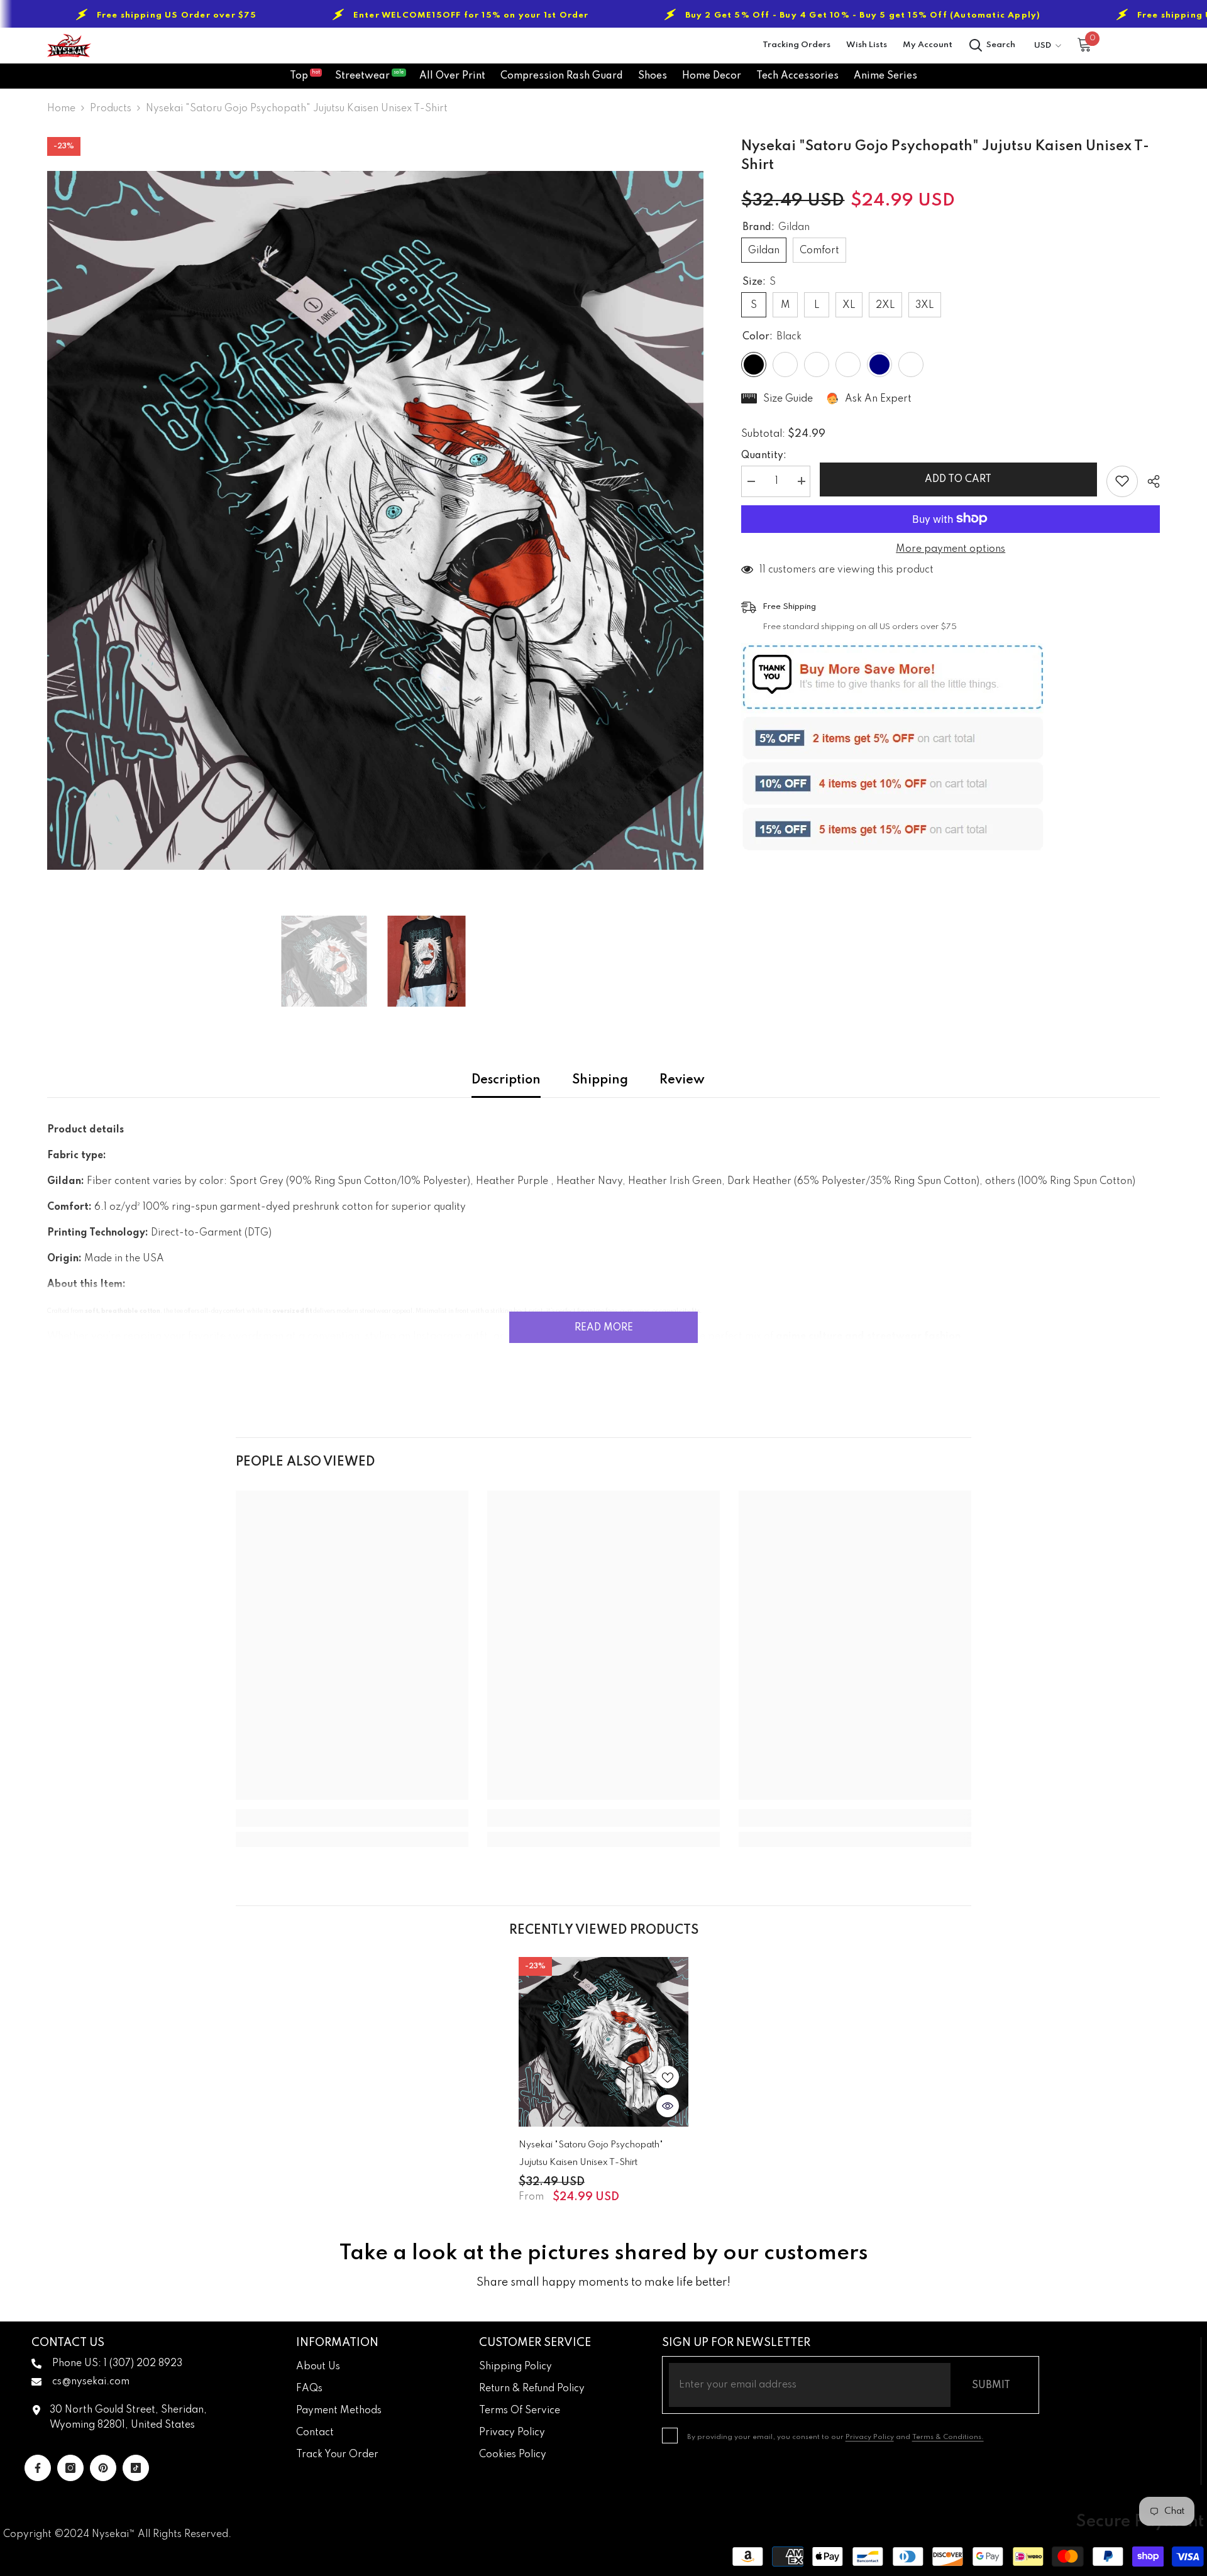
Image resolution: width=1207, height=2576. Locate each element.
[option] (376, 520)
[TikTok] (136, 2468)
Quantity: (764, 455)
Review (682, 1080)
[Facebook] (38, 2468)
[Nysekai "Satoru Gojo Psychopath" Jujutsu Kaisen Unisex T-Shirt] (603, 2042)
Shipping (600, 1080)
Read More (604, 1328)
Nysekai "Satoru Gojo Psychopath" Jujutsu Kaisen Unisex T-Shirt (591, 2154)
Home (61, 109)
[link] (352, 1818)
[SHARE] (1149, 481)
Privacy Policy (870, 2437)
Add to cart (959, 480)
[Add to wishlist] (1122, 481)
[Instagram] (70, 2468)
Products (111, 109)
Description (506, 1080)
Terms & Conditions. (948, 2437)
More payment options (951, 549)
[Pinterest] (103, 2468)
